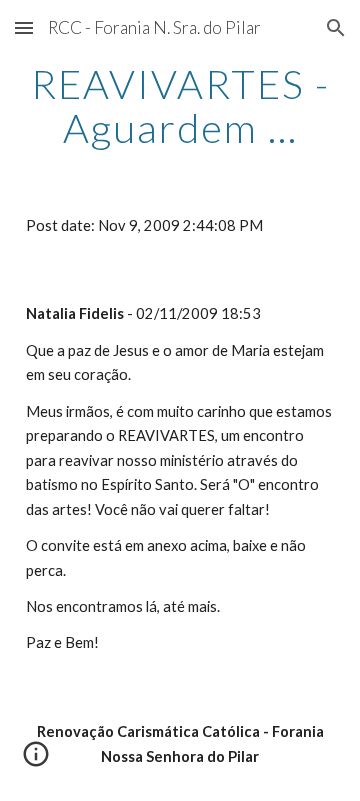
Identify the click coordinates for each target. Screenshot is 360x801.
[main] (180, 106)
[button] (24, 27)
